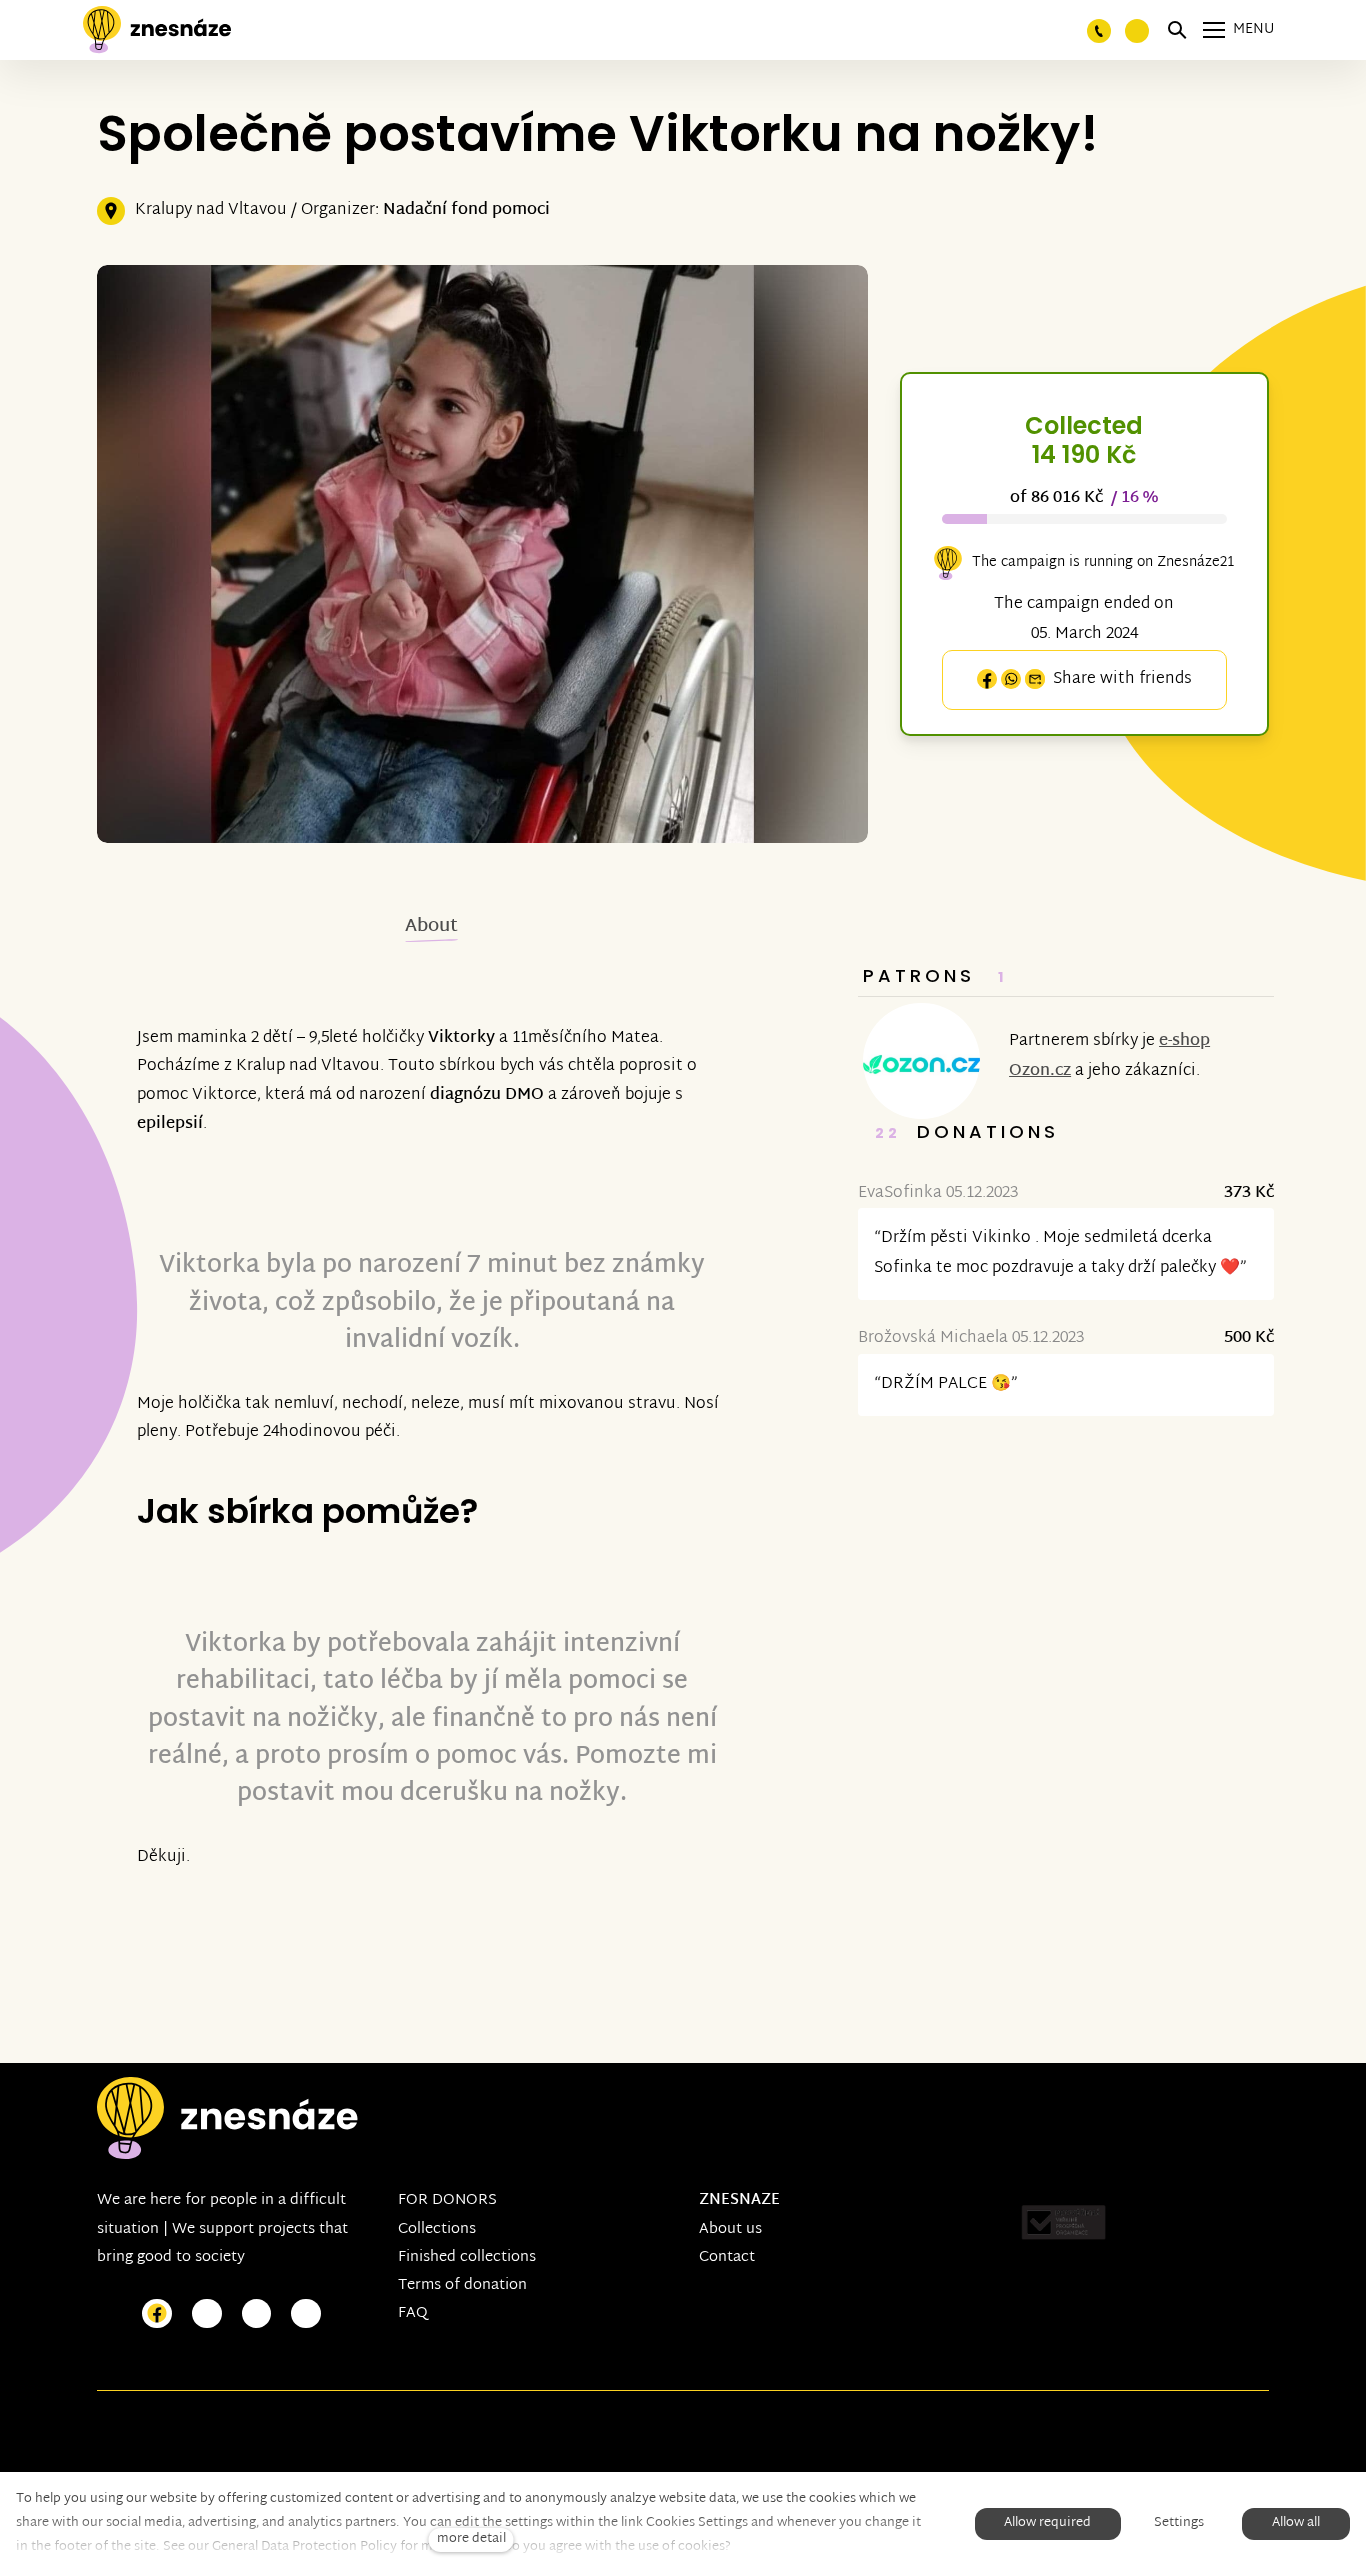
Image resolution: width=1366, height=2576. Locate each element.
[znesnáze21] (157, 30)
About (431, 926)
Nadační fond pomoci (466, 210)
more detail (471, 2539)
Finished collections (467, 2257)
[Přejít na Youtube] (257, 2314)
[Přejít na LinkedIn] (306, 2314)
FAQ (413, 2313)
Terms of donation (462, 2285)
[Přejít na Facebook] (157, 2314)
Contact (727, 2257)
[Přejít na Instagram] (207, 2314)
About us (730, 2229)
